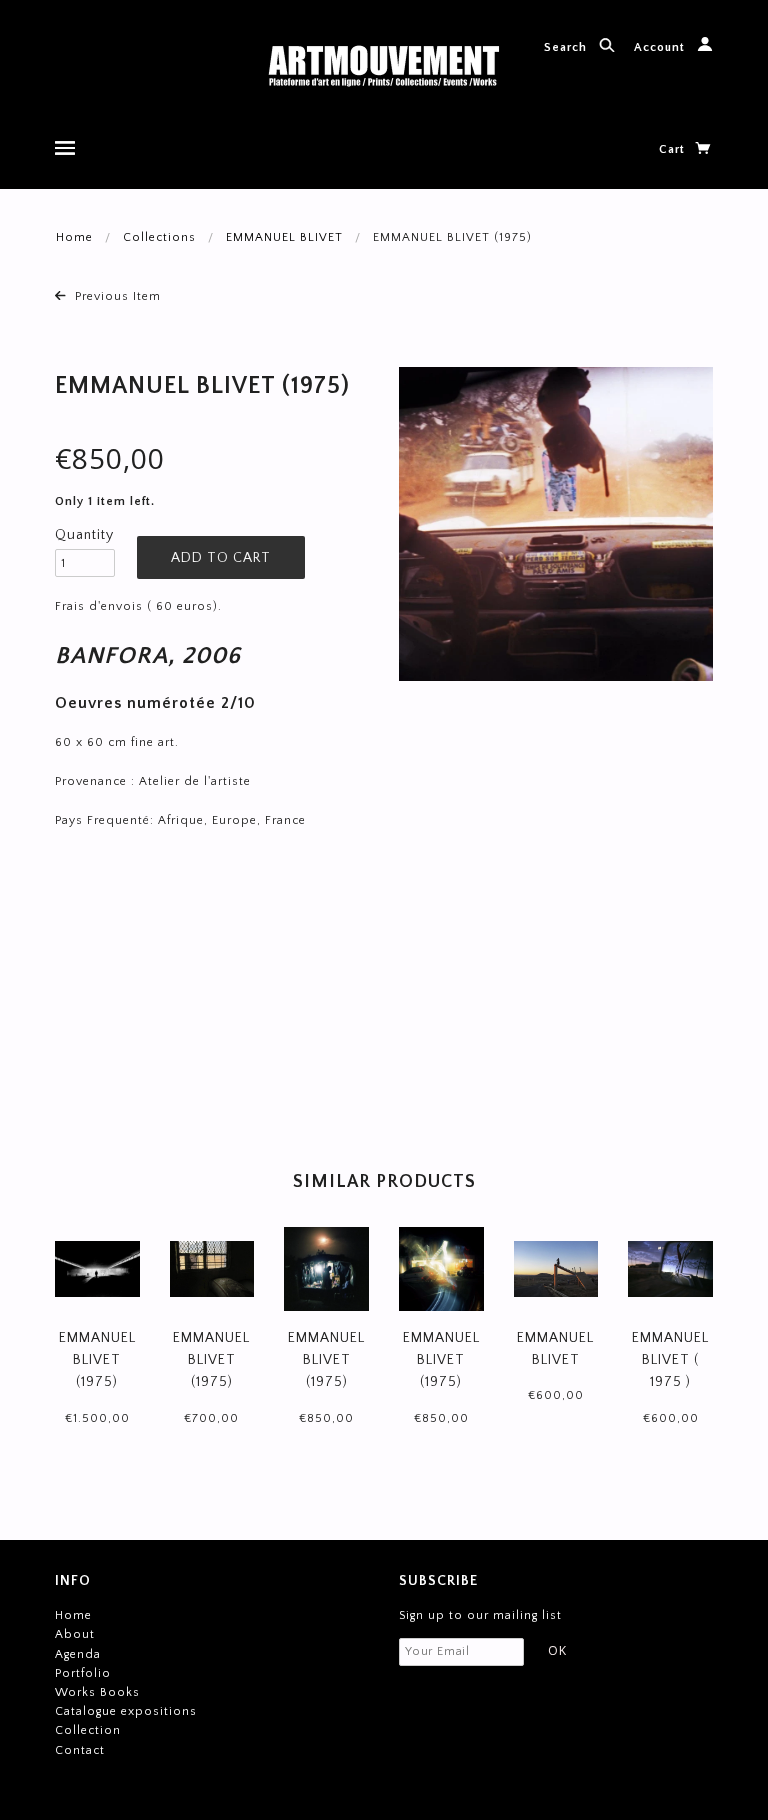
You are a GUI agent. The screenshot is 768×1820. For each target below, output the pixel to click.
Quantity (84, 535)
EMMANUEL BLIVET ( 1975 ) (670, 1360)
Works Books (97, 1692)
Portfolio (83, 1673)
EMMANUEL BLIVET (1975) (97, 1360)
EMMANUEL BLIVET (284, 237)
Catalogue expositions (126, 1711)
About (75, 1634)
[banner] (384, 67)
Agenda (78, 1654)
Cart (674, 149)
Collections (159, 237)
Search (567, 47)
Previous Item (116, 296)
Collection (88, 1730)
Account (661, 47)
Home (74, 237)
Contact (80, 1750)
